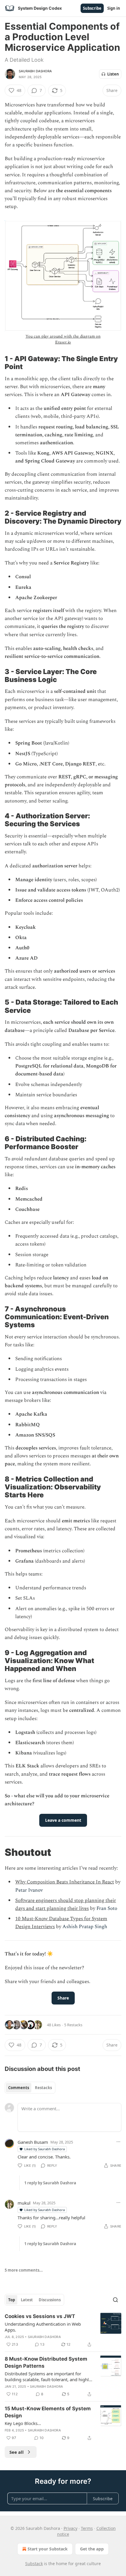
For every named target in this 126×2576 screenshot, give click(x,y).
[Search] (115, 2300)
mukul (24, 2203)
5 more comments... (24, 2270)
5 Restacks (73, 2025)
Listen (113, 74)
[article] (63, 2330)
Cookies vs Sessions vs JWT (40, 2316)
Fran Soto (107, 1908)
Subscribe (92, 8)
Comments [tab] (19, 2088)
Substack (34, 2564)
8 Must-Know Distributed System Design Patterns (46, 2362)
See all (17, 2452)
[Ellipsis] (118, 2142)
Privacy (70, 2528)
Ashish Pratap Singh (85, 1927)
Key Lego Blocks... (23, 2423)
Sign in (114, 8)
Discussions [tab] (50, 2300)
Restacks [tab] (43, 2088)
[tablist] (30, 2088)
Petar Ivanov (29, 1890)
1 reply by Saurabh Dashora (50, 2183)
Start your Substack (48, 2549)
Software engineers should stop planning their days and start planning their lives (66, 1904)
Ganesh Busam (33, 2142)
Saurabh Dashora (35, 71)
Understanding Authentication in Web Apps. (43, 2327)
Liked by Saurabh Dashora (45, 2149)
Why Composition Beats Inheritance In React (65, 1882)
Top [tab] (12, 2300)
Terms (87, 2528)
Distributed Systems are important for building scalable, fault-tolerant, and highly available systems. (48, 2376)
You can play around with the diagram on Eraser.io (63, 339)
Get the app (92, 2549)
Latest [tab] (27, 2300)
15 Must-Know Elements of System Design (48, 2412)
